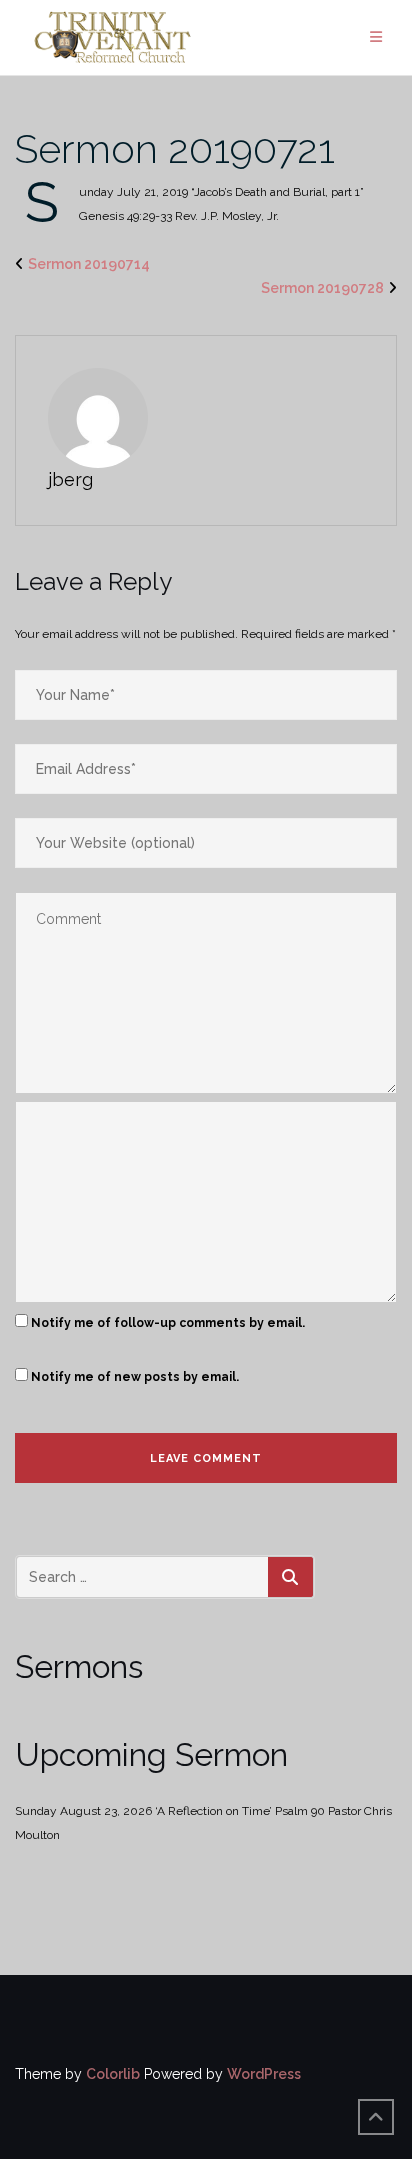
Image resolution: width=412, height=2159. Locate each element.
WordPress (264, 2074)
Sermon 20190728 (322, 288)
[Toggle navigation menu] (376, 37)
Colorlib (113, 2074)
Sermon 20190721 (175, 148)
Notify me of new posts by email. (135, 1377)
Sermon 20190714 (89, 264)
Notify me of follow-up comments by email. (168, 1323)
